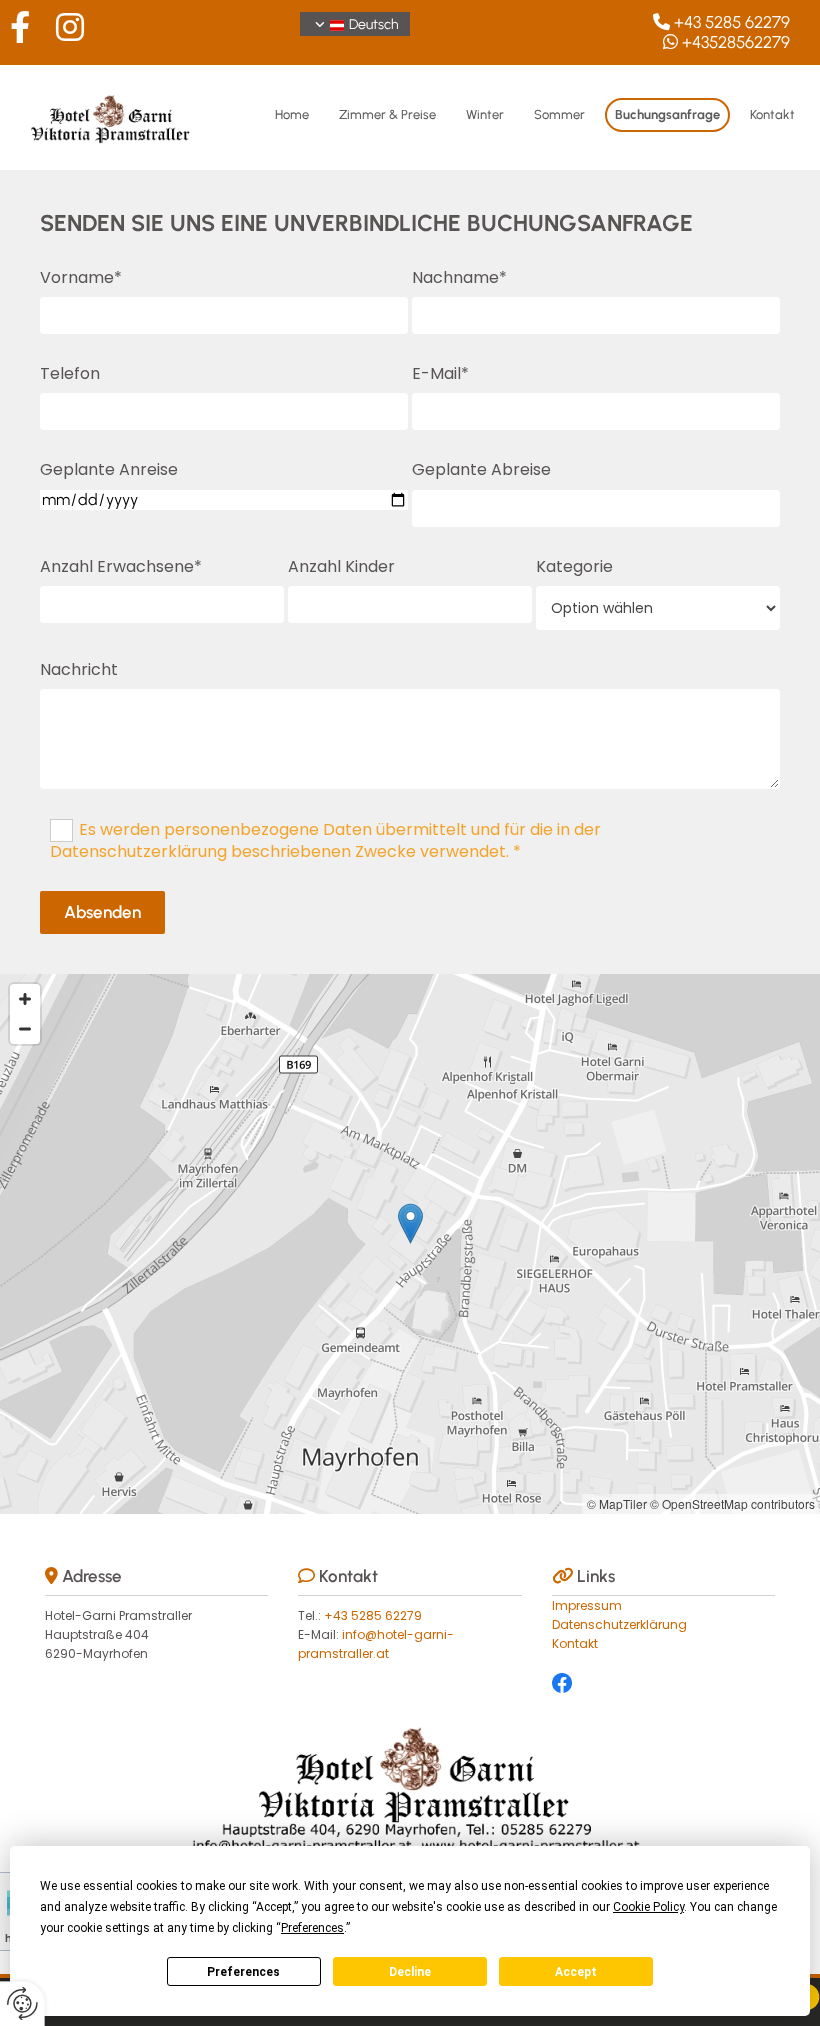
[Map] (410, 1244)
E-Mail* (440, 373)
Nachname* (459, 277)
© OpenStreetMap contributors (732, 1503)
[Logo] (110, 120)
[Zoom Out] (25, 1029)
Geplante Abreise (481, 469)
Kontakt (772, 114)
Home (292, 114)
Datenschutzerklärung (619, 1624)
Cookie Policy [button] (648, 1907)
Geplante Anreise (109, 469)
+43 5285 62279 (732, 22)
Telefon (70, 373)
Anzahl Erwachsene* (121, 566)
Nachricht (79, 669)
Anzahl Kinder (341, 566)
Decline (410, 1972)
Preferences (243, 1972)
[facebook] (20, 27)
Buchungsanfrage (667, 114)
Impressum (587, 1605)
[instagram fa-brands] (70, 27)
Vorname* (81, 277)
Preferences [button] (312, 1928)
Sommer (559, 114)
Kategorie (574, 566)
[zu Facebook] (663, 1683)
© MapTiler (617, 1503)
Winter (485, 114)
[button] (410, 1223)
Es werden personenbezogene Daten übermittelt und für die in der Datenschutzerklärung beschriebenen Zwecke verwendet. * (325, 840)
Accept (576, 1972)
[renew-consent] (22, 2003)
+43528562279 (736, 42)
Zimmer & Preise (387, 114)
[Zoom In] (25, 999)
